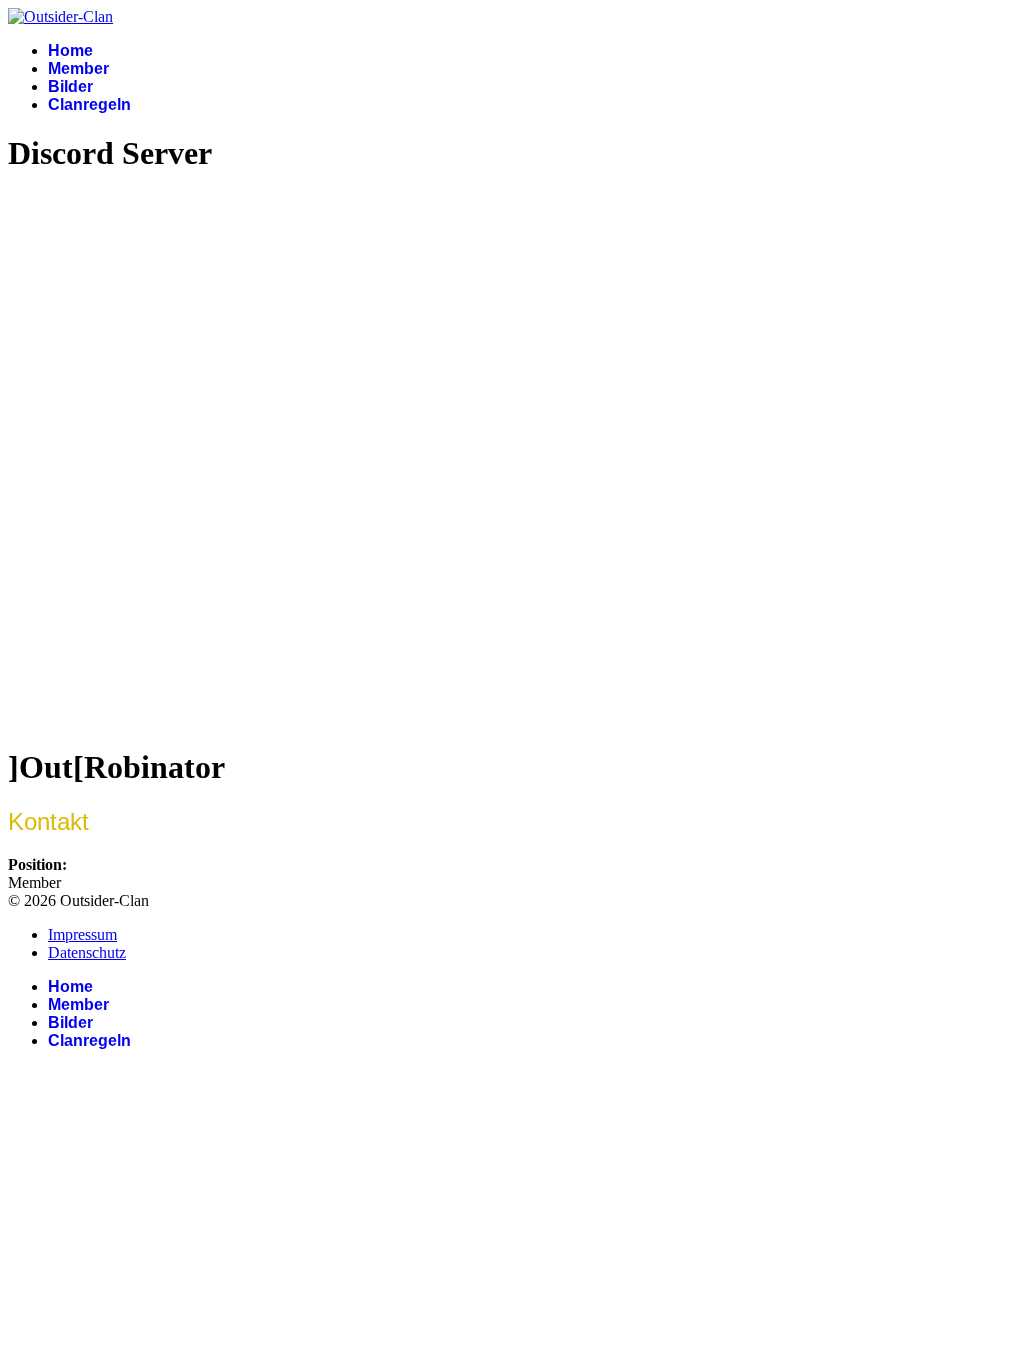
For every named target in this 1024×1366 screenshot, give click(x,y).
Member (78, 68)
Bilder (70, 86)
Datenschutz (87, 952)
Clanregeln (89, 104)
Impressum (82, 934)
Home (70, 50)
